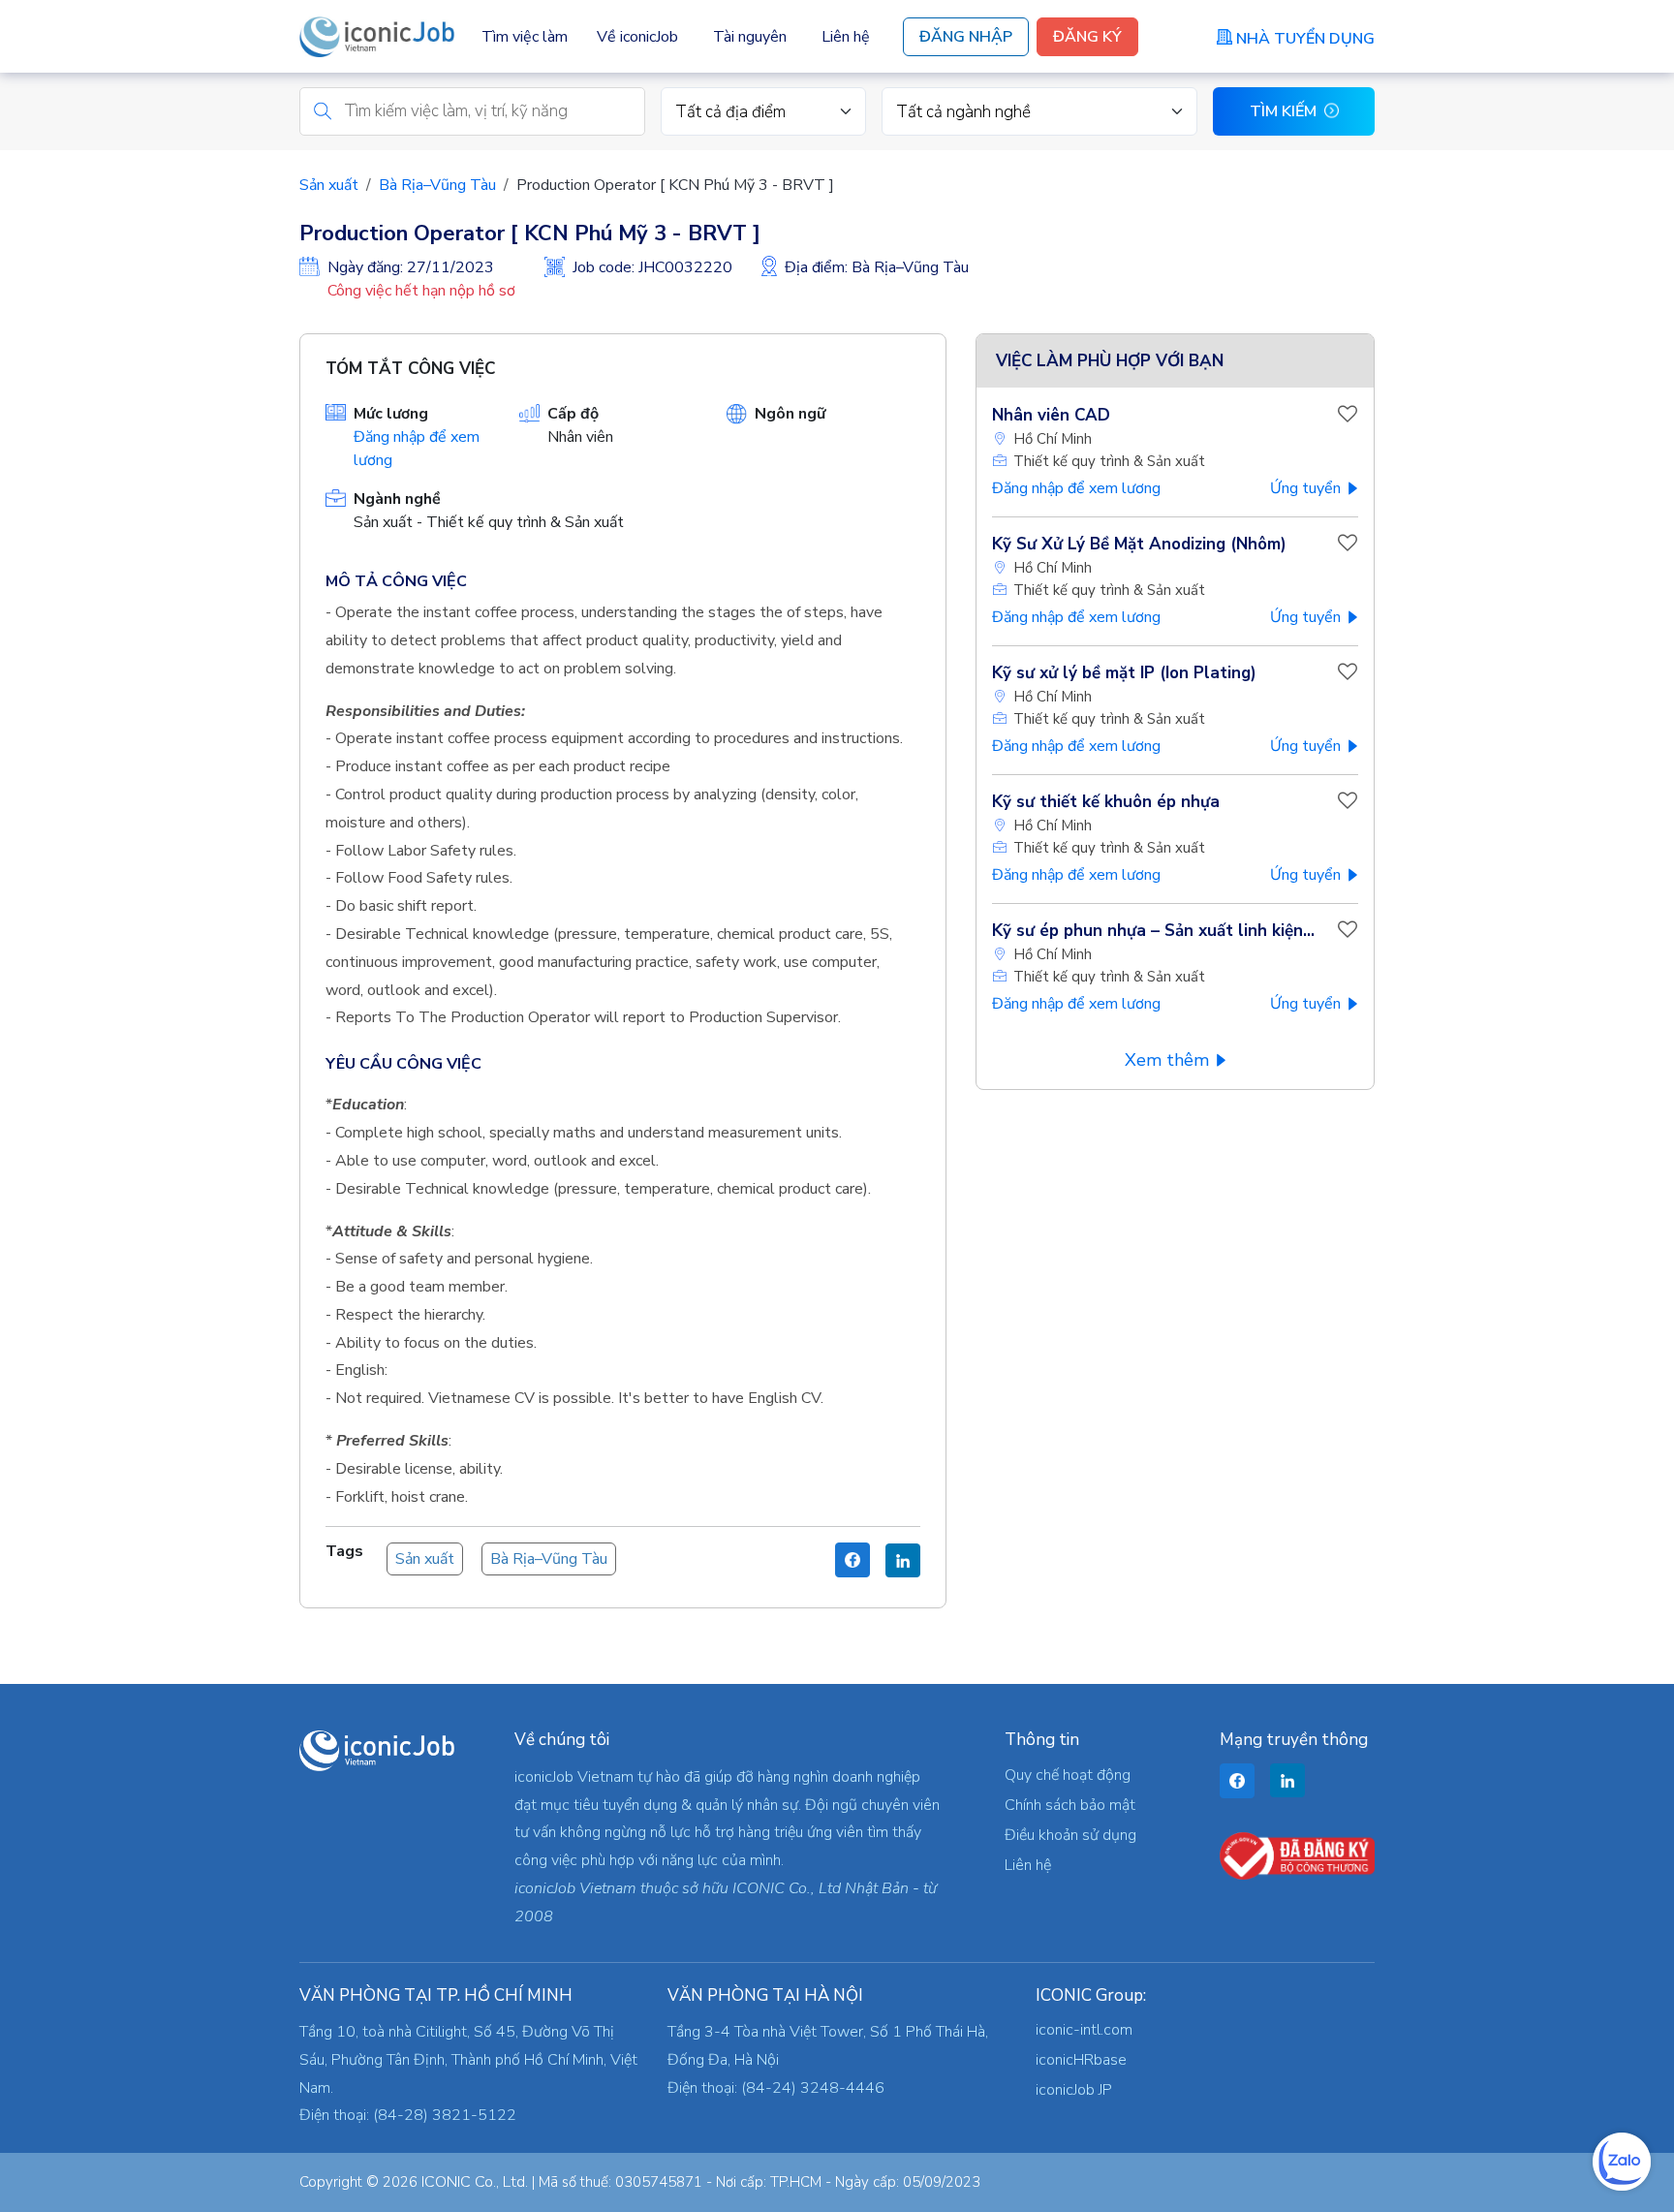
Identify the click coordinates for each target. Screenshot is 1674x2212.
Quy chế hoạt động (1068, 1775)
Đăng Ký (1087, 37)
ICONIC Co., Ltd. (475, 2182)
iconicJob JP (1074, 2090)
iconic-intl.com (1084, 2030)
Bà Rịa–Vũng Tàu (437, 185)
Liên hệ (846, 37)
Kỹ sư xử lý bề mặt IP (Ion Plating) (1124, 673)
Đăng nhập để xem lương (1076, 488)
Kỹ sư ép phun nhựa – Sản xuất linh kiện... (1153, 931)
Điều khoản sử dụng (1070, 1835)
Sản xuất (329, 185)
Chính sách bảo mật (1070, 1805)
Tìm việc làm (525, 37)
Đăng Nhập (966, 37)
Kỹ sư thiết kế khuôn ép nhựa (1106, 802)
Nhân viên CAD (1051, 415)
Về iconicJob (637, 37)
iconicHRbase (1081, 2060)
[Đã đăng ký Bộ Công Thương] (1297, 1854)
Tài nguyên (750, 37)
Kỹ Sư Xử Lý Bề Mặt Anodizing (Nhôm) (1139, 544)
